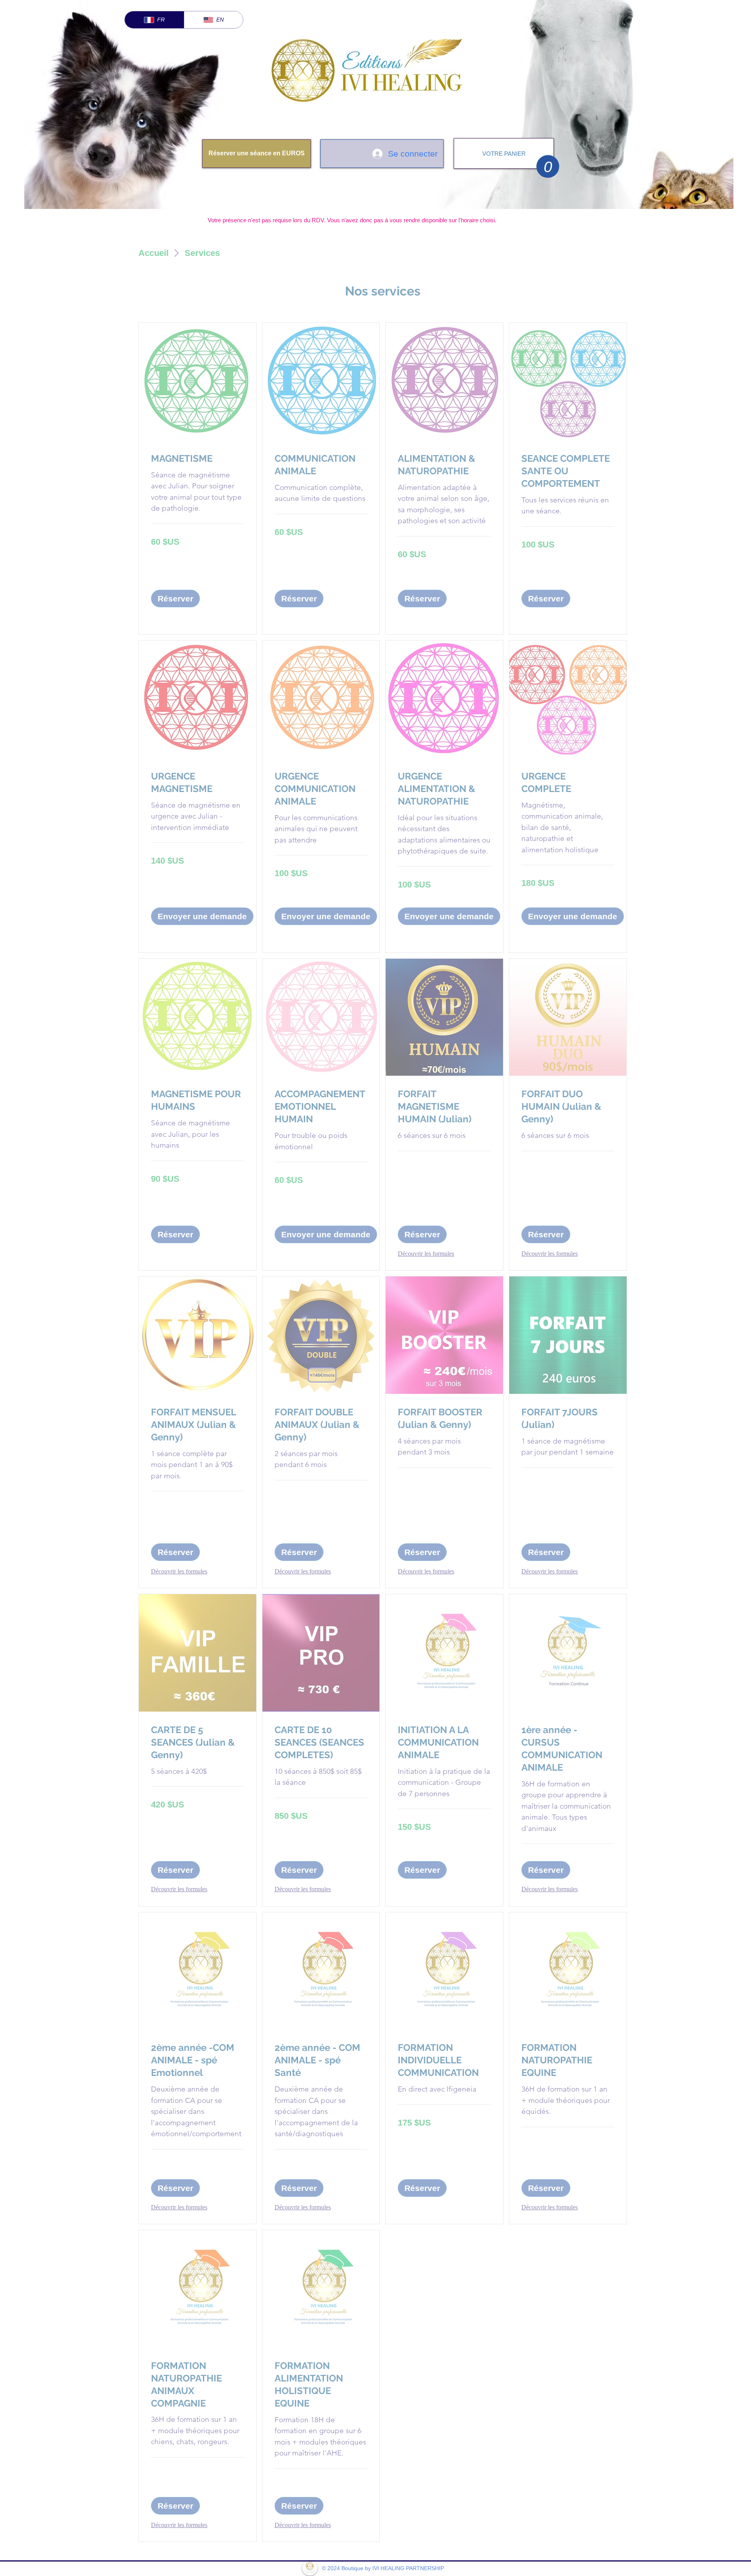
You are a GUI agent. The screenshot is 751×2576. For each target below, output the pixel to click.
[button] (548, 166)
